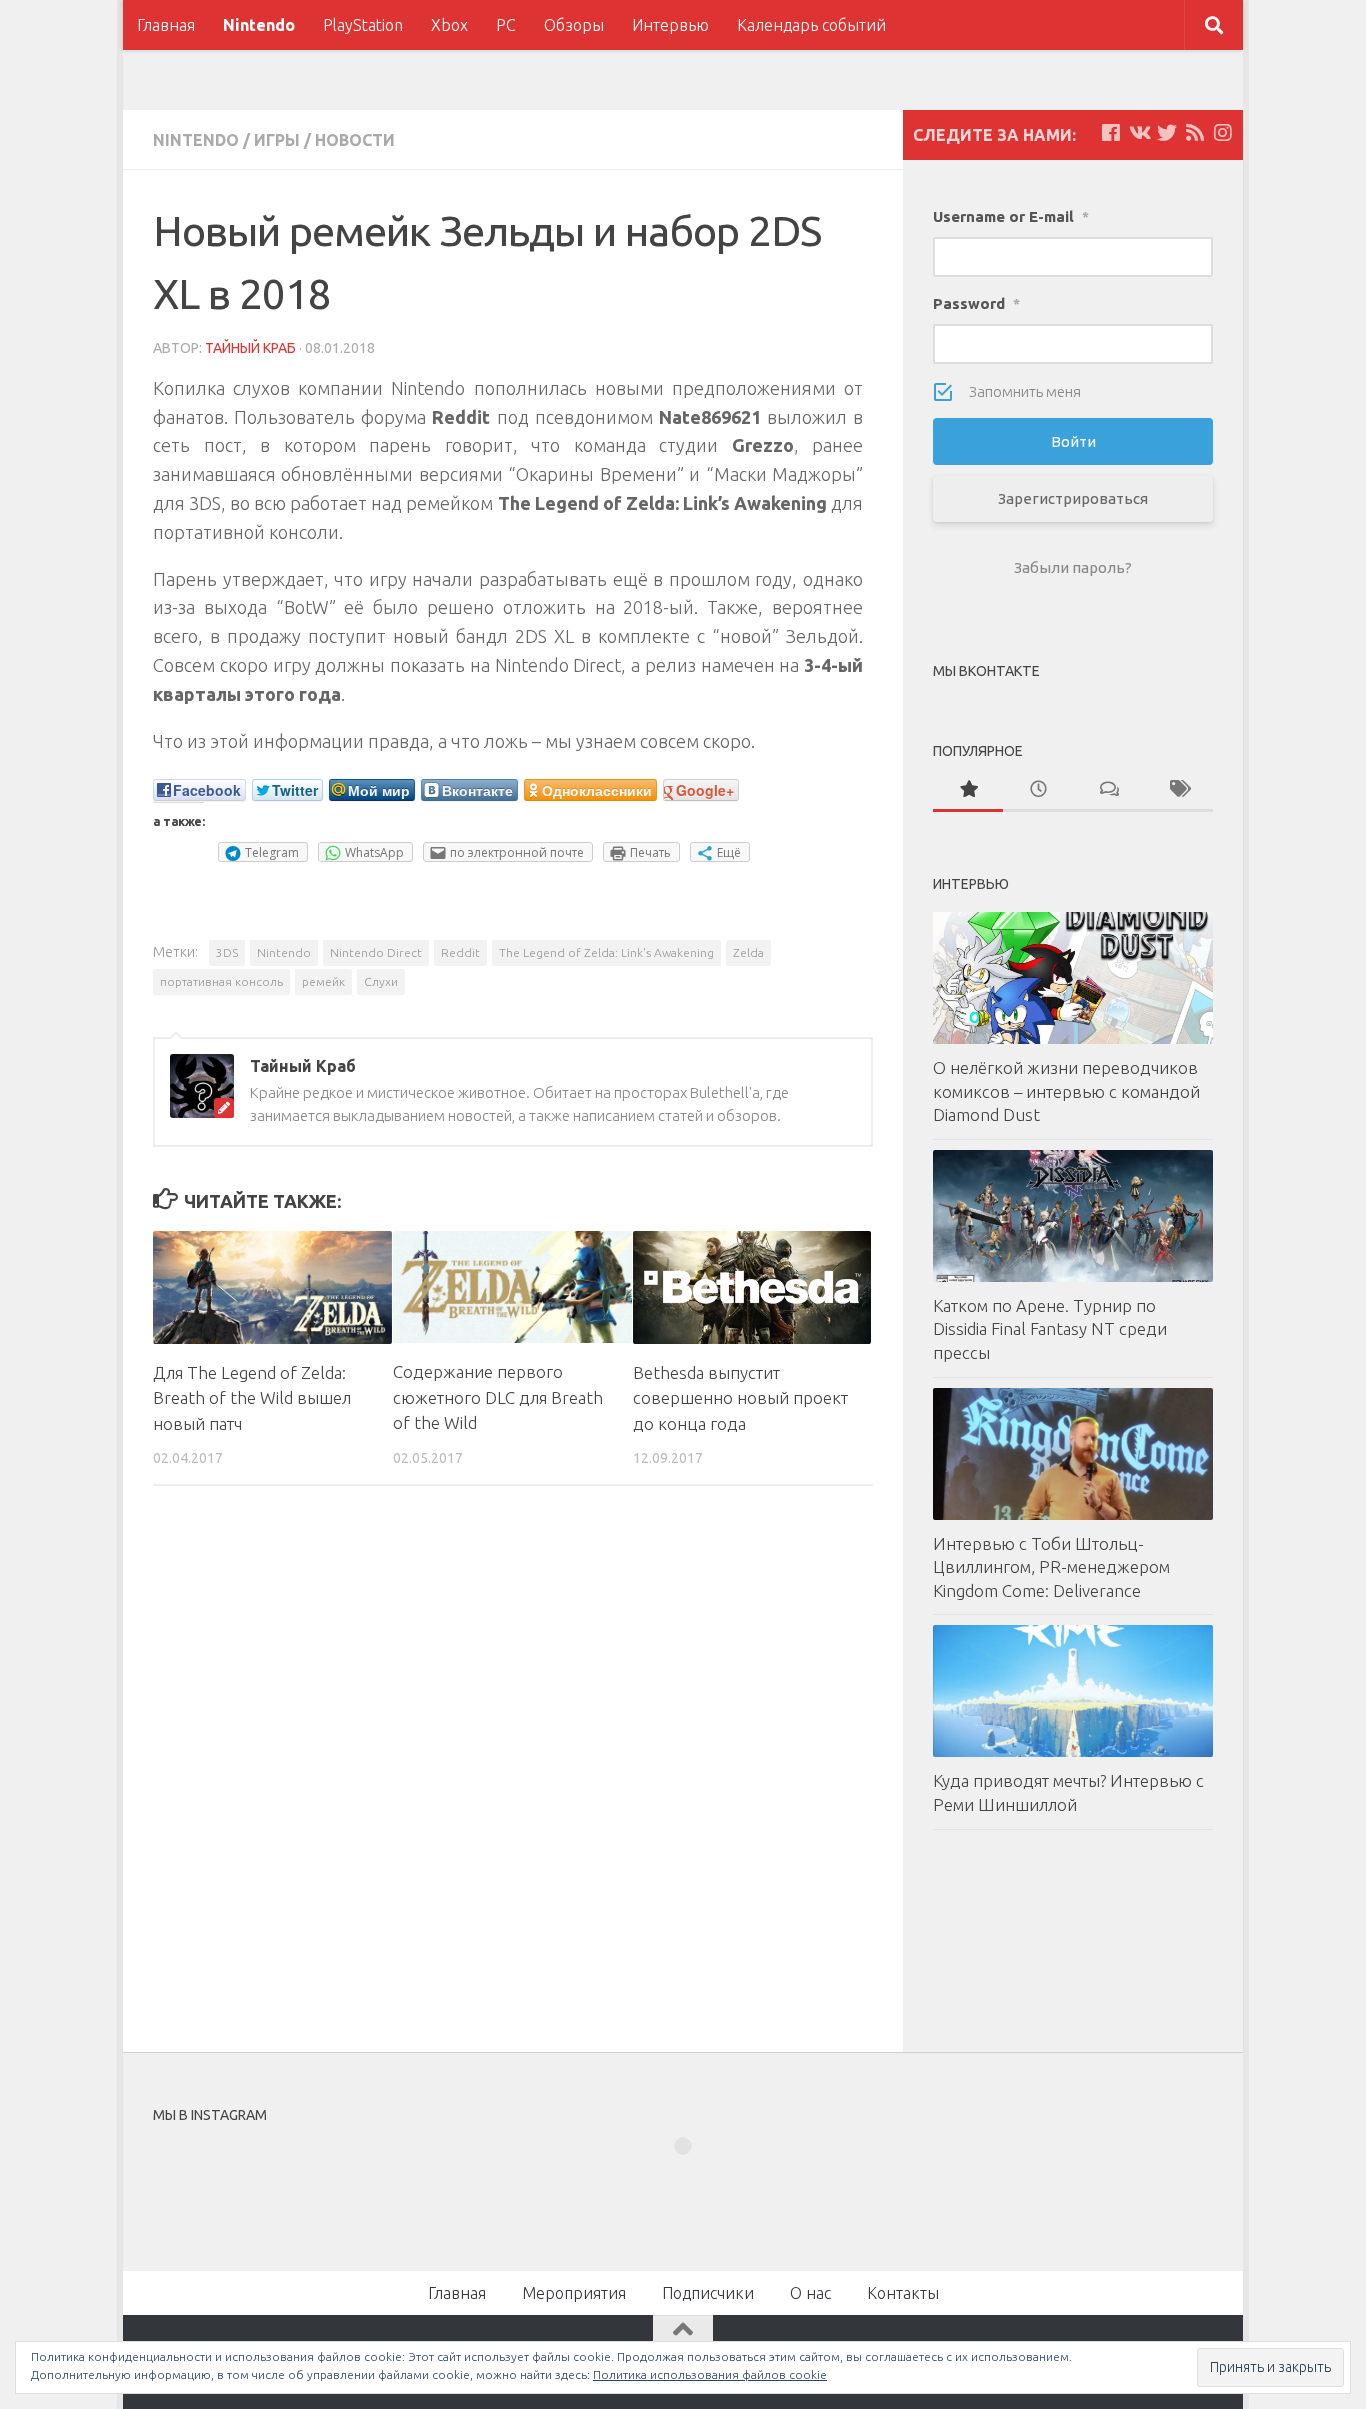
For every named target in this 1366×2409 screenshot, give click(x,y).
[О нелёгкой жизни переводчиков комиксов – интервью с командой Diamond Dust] (1073, 978)
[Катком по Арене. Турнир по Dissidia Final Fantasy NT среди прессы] (1073, 1216)
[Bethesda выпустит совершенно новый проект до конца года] (752, 1287)
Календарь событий (811, 25)
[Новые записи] (1038, 790)
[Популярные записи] (968, 790)
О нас (810, 2293)
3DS (227, 952)
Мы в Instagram (696, 2182)
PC (506, 25)
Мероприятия (574, 2293)
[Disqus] (513, 1776)
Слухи (381, 981)
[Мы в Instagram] (1223, 133)
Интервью (670, 25)
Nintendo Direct (376, 952)
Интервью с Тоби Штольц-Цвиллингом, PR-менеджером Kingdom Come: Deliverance (1051, 1567)
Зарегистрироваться (1073, 498)
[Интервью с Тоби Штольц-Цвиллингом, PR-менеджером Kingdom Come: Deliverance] (1073, 1454)
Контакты (903, 2293)
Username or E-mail (1011, 216)
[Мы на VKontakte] (1139, 133)
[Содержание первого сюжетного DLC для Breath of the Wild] (512, 1287)
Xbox (449, 25)
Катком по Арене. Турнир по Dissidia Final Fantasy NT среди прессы (1050, 1329)
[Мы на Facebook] (1111, 133)
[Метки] (1178, 790)
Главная (166, 25)
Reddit (460, 952)
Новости (355, 140)
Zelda (748, 952)
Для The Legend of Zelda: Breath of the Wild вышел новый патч (252, 1398)
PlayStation (363, 25)
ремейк (323, 981)
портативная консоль (221, 981)
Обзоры (574, 25)
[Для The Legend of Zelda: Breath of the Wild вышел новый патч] (272, 1287)
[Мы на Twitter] (1167, 133)
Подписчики (708, 2293)
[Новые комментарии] (1108, 790)
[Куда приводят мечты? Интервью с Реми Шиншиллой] (1073, 1691)
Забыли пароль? (1073, 567)
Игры (277, 140)
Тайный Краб (250, 348)
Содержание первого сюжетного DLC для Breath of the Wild (498, 1397)
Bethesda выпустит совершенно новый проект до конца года (740, 1398)
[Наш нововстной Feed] (1195, 133)
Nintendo (259, 25)
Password (976, 303)
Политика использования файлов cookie (710, 2374)
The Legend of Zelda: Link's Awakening (606, 952)
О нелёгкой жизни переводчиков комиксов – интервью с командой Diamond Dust (1066, 1091)
